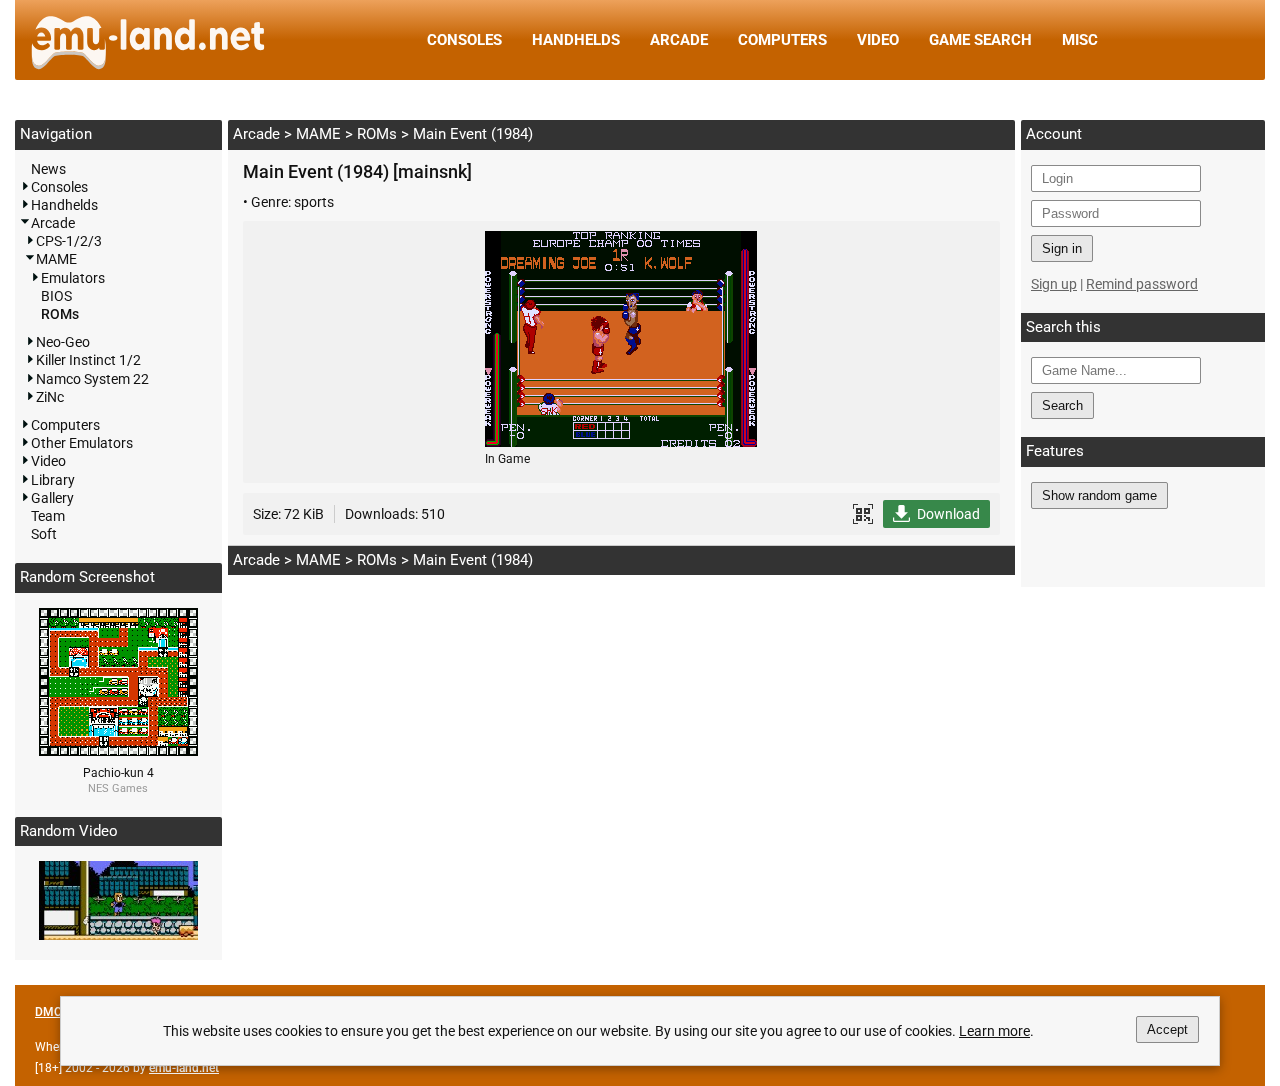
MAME (318, 134)
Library (53, 480)
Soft (44, 534)
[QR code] (863, 514)
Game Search (980, 40)
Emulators (73, 278)
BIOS (56, 296)
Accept (1167, 1029)
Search (1062, 405)
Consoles (464, 40)
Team (48, 516)
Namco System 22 (92, 379)
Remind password (1142, 284)
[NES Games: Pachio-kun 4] (118, 751)
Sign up (1054, 284)
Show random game (1099, 495)
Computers (782, 40)
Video (878, 40)
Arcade (679, 40)
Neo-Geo (63, 342)
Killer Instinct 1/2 (88, 360)
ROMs (377, 134)
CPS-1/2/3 (69, 241)
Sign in (1062, 248)
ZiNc (50, 397)
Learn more (994, 1031)
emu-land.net (184, 1068)
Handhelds (576, 40)
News (48, 169)
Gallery (52, 498)
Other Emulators (82, 443)
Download (948, 514)
